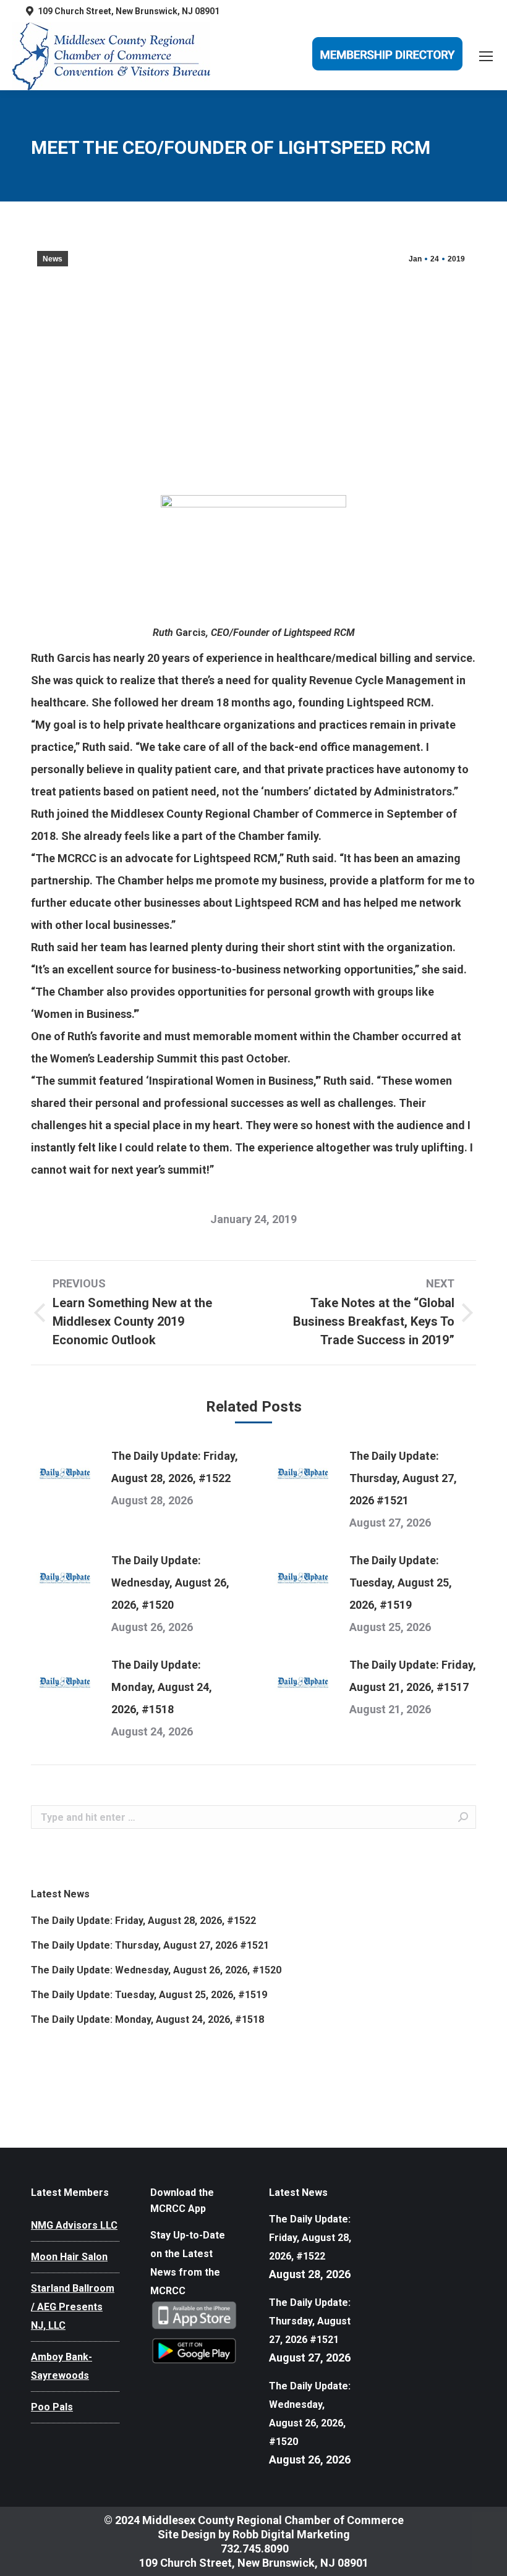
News (53, 259)
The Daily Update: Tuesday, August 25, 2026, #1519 (401, 1582)
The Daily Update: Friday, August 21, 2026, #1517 (413, 1676)
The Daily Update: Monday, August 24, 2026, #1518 (162, 1687)
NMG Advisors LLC (74, 2225)
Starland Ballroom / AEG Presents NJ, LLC (73, 2307)
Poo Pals (52, 2407)
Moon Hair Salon (69, 2257)
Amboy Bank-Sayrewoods (62, 2366)
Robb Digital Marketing (291, 2534)
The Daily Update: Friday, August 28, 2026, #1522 (175, 1467)
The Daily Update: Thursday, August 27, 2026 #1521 (403, 1478)
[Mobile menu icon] (486, 56)
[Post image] (65, 1473)
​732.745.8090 (253, 2548)
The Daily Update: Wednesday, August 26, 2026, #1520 (170, 1582)
